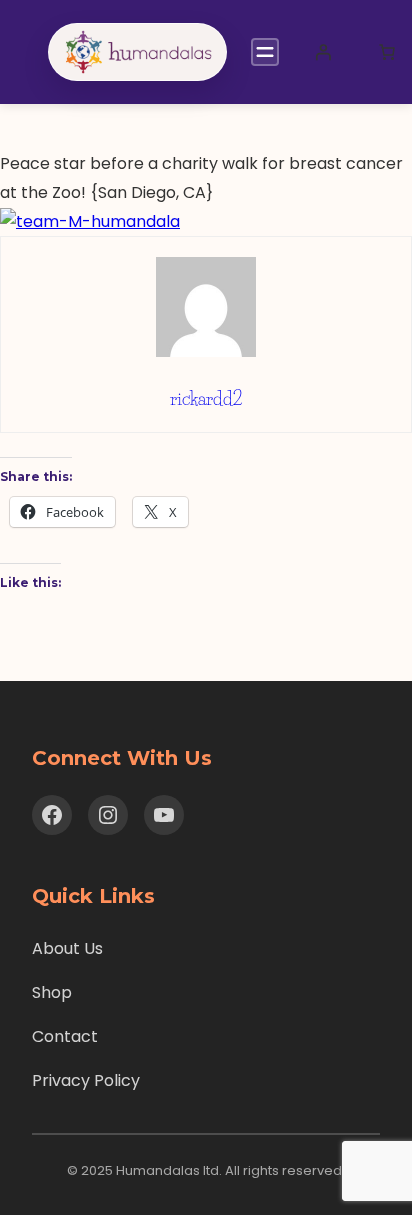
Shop (52, 992)
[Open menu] (265, 52)
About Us (67, 948)
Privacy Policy (86, 1080)
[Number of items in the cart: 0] (387, 52)
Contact (65, 1036)
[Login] (323, 52)
